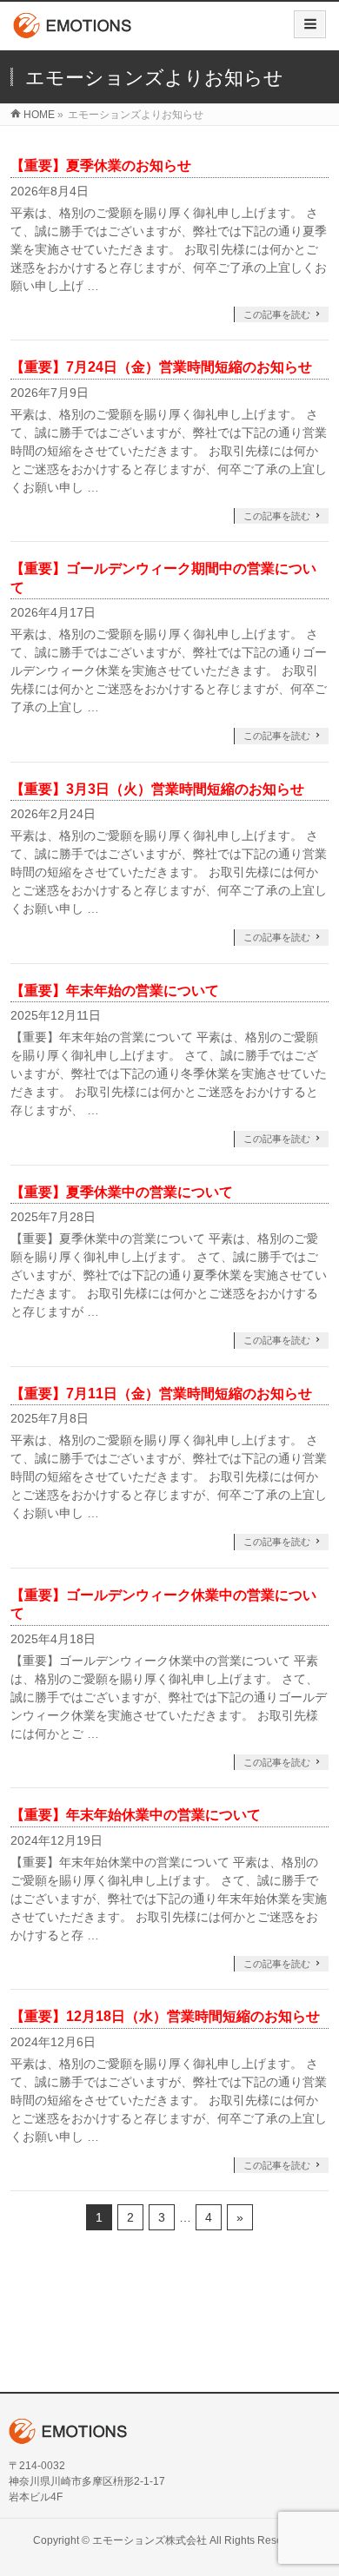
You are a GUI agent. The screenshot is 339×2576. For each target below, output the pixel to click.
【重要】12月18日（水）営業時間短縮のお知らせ (165, 2016)
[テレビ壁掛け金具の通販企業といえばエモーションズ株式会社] (73, 32)
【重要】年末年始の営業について (115, 991)
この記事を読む (277, 314)
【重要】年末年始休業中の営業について (136, 1815)
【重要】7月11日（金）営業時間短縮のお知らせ (161, 1394)
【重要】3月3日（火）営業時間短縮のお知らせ (157, 789)
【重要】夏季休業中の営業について (122, 1192)
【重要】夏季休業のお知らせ (101, 165)
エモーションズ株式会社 (150, 2540)
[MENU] (310, 24)
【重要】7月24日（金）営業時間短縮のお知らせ (161, 367)
